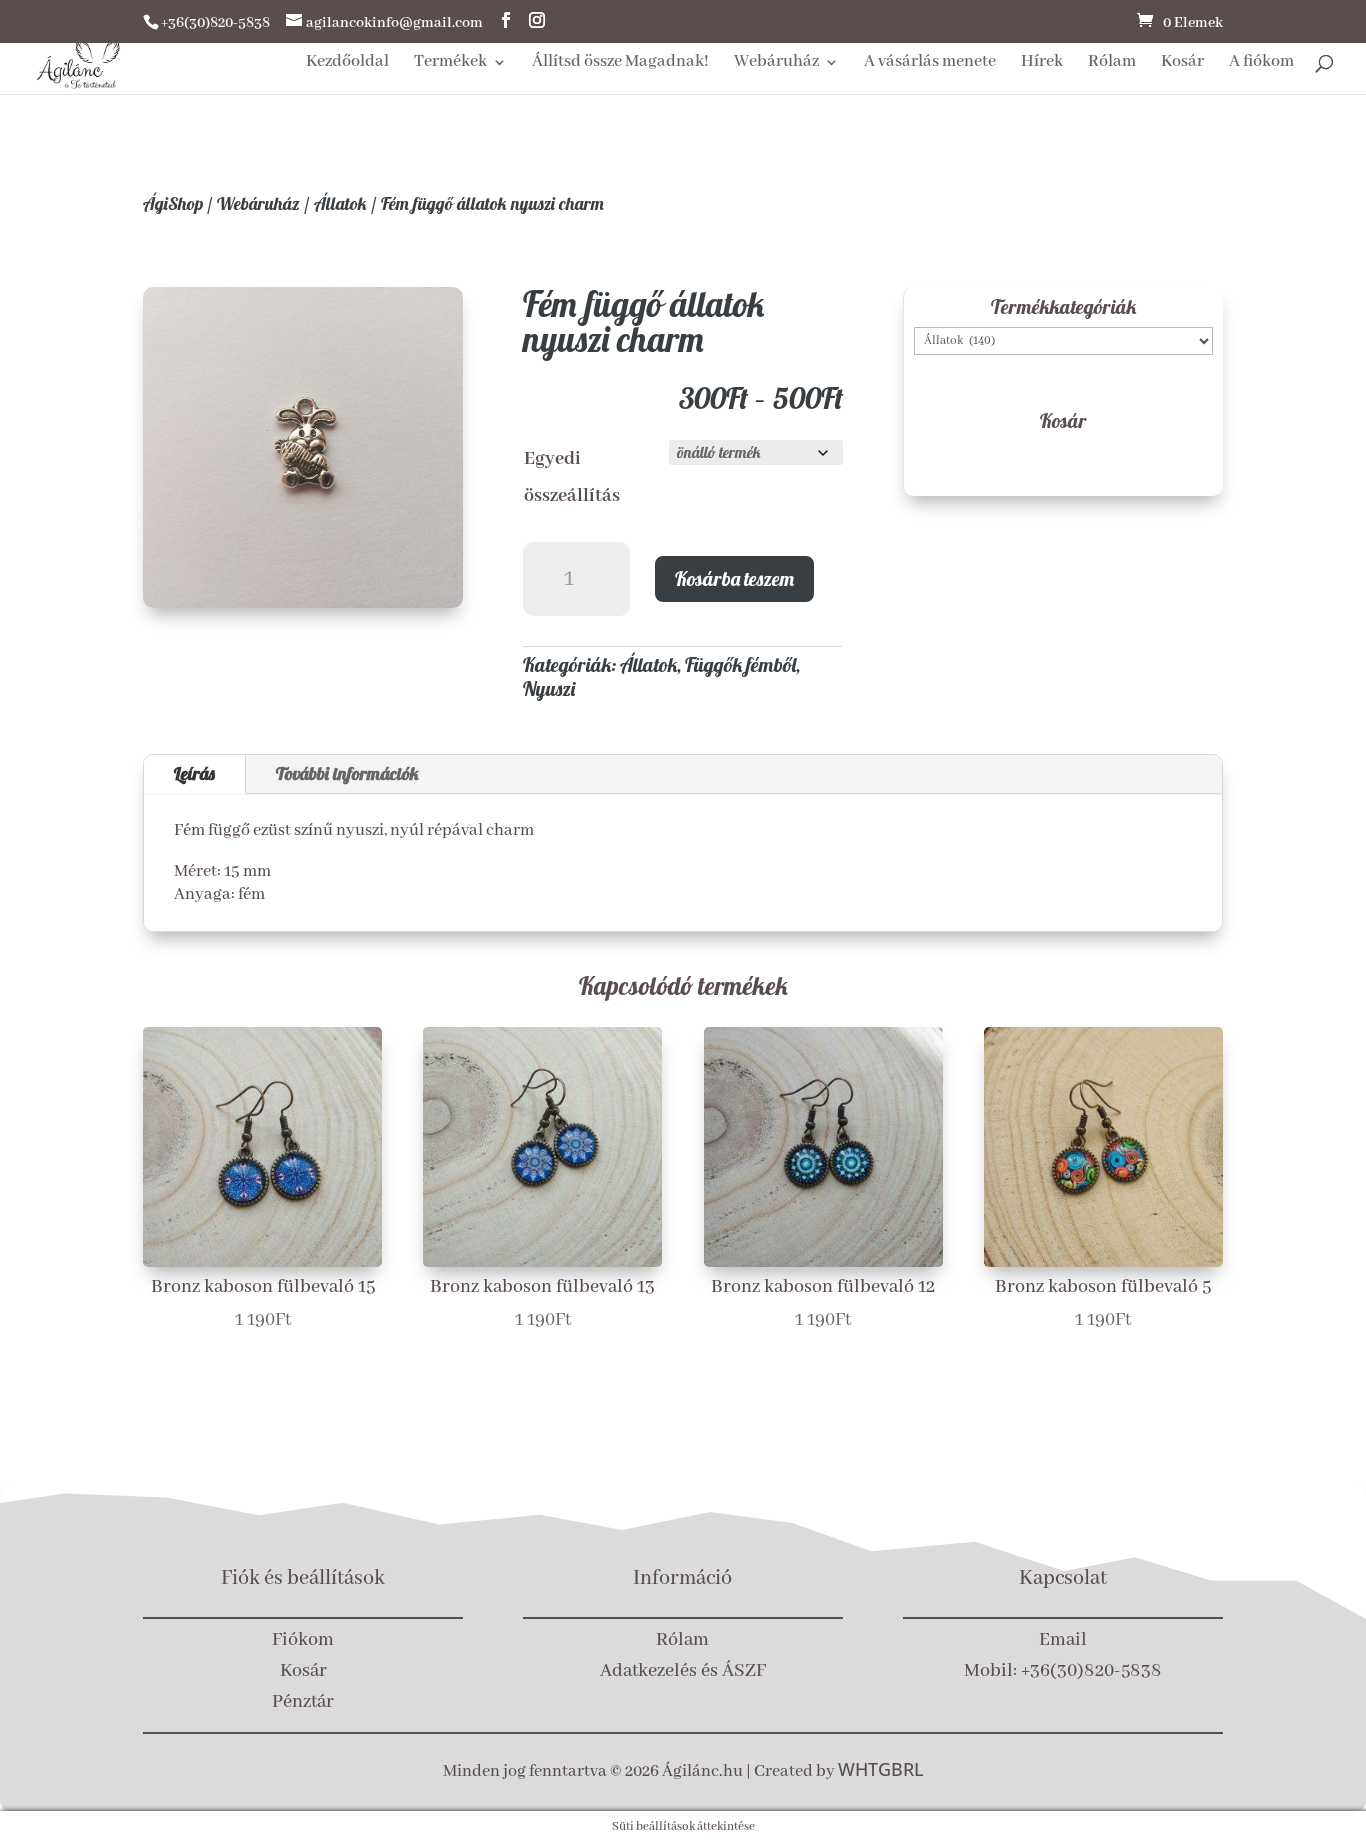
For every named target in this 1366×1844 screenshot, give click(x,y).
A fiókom (1261, 63)
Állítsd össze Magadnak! (620, 63)
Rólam (1112, 63)
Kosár (1182, 63)
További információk (347, 773)
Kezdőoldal (347, 63)
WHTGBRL (881, 1769)
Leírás (194, 773)
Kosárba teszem (734, 578)
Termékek (450, 63)
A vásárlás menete (930, 63)
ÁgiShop (173, 203)
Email (1063, 1640)
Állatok (340, 203)
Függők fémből (740, 664)
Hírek (1042, 63)
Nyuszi (549, 688)
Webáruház (776, 63)
